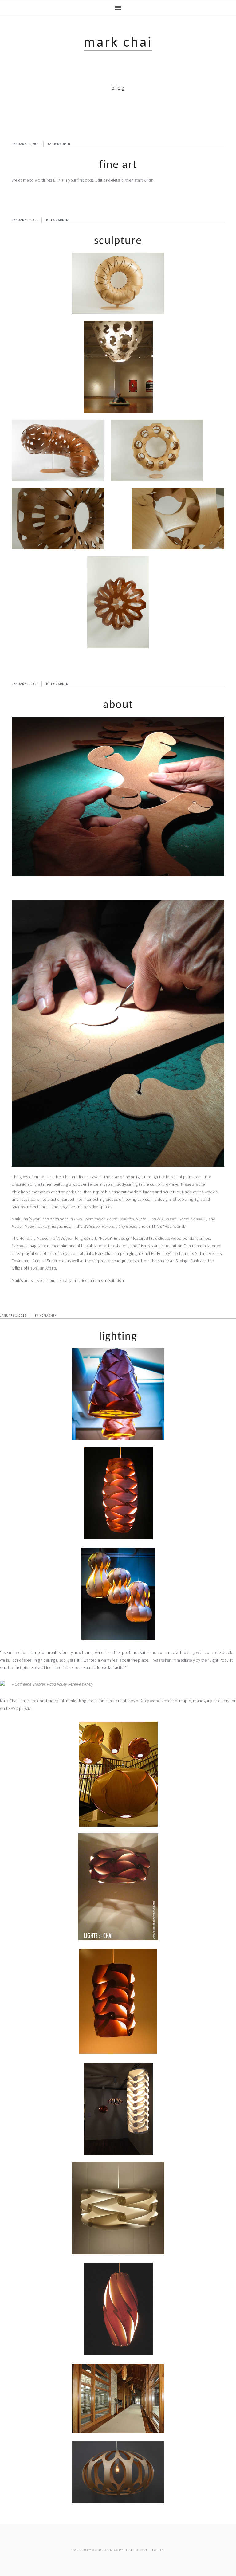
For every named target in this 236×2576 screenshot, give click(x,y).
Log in (158, 2550)
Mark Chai (118, 43)
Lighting (118, 1337)
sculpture (118, 241)
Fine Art (118, 165)
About (118, 705)
